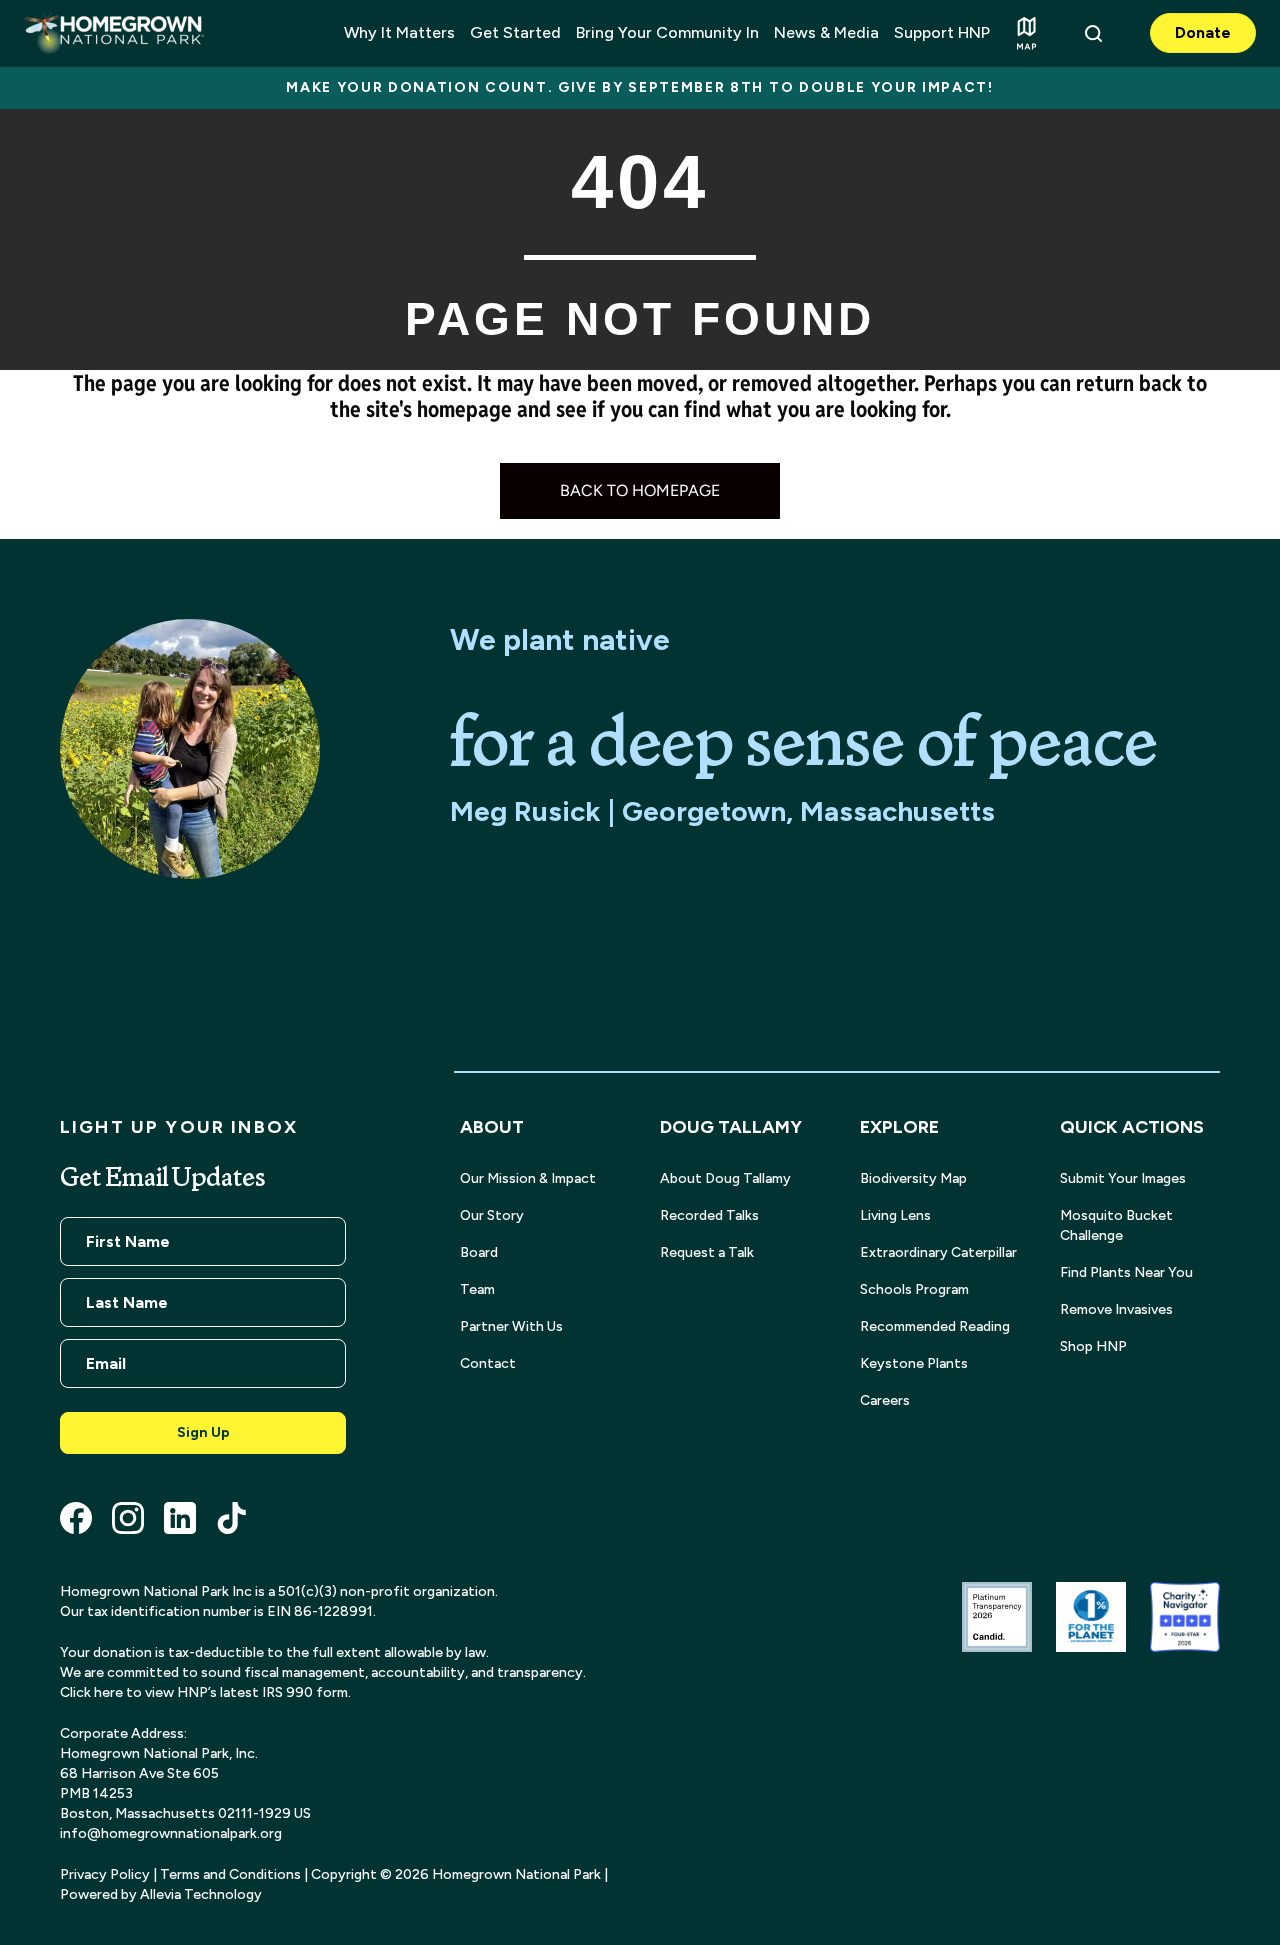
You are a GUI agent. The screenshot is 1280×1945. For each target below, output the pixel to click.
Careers (885, 1400)
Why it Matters (399, 32)
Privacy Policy (105, 1874)
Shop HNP (1093, 1346)
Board (479, 1252)
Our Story (492, 1215)
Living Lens (895, 1215)
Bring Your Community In (667, 32)
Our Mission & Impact (528, 1178)
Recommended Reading (935, 1326)
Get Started (515, 32)
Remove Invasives (1116, 1309)
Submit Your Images (1123, 1178)
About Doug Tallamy (725, 1178)
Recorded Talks (709, 1215)
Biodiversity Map (913, 1178)
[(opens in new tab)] (997, 1615)
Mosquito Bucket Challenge (1116, 1225)
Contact (488, 1363)
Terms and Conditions (230, 1874)
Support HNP (942, 32)
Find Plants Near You (1126, 1272)
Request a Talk (707, 1252)
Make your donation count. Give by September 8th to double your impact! (640, 87)
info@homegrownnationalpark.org (171, 1833)
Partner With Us (511, 1326)
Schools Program (914, 1289)
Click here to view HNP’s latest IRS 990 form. (205, 1692)
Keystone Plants (914, 1363)
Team (477, 1289)
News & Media (826, 32)
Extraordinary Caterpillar (938, 1252)
